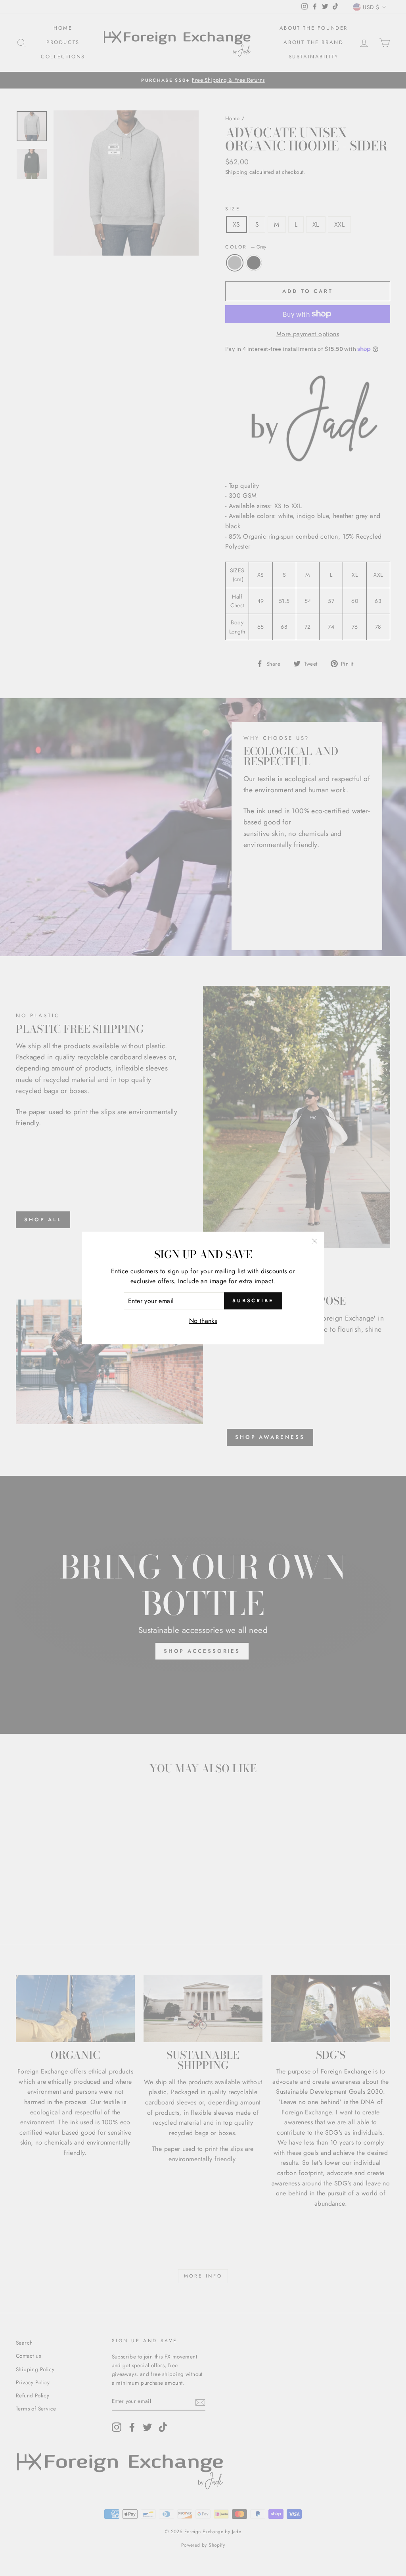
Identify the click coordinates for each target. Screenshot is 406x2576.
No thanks (203, 1321)
